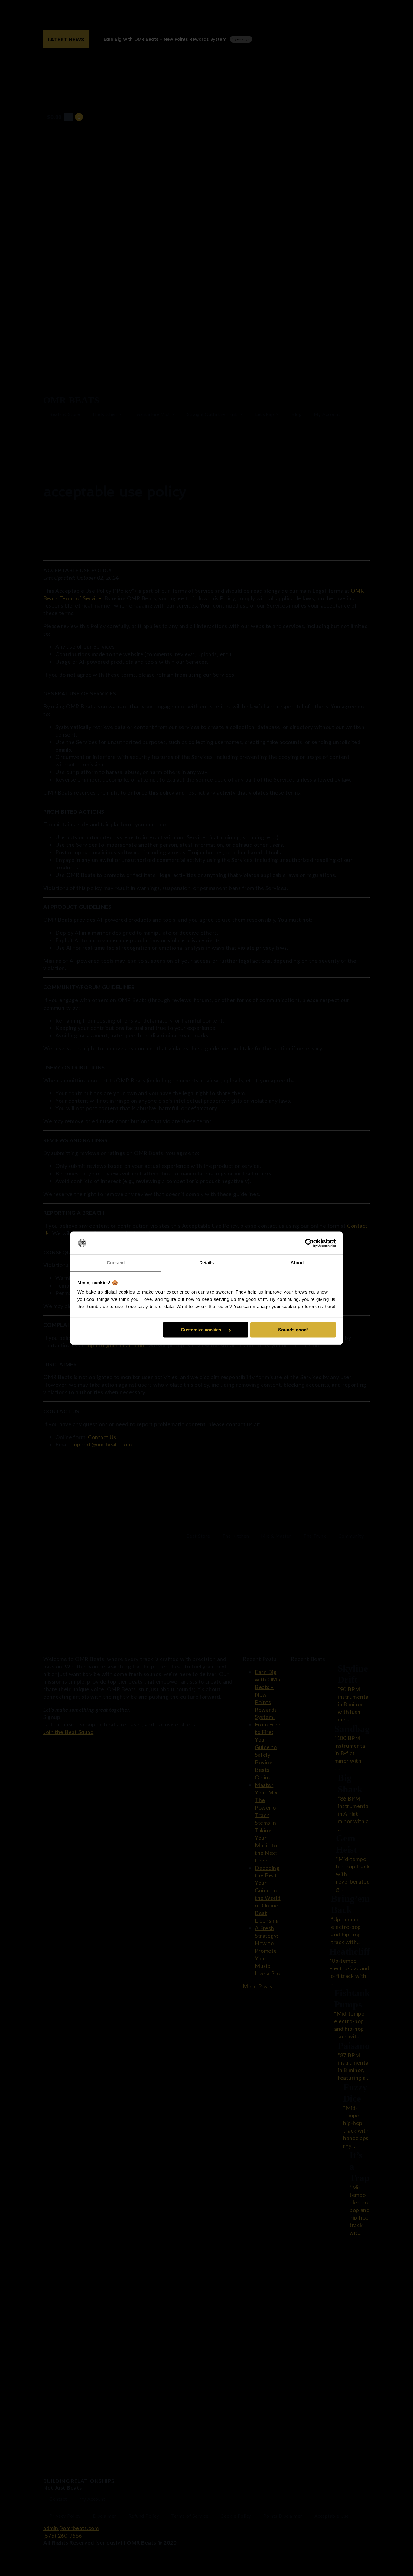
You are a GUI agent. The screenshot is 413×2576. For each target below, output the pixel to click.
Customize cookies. (202, 1330)
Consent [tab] (116, 1263)
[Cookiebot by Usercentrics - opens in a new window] (309, 1243)
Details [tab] (207, 1263)
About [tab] (297, 1263)
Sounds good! (293, 1330)
